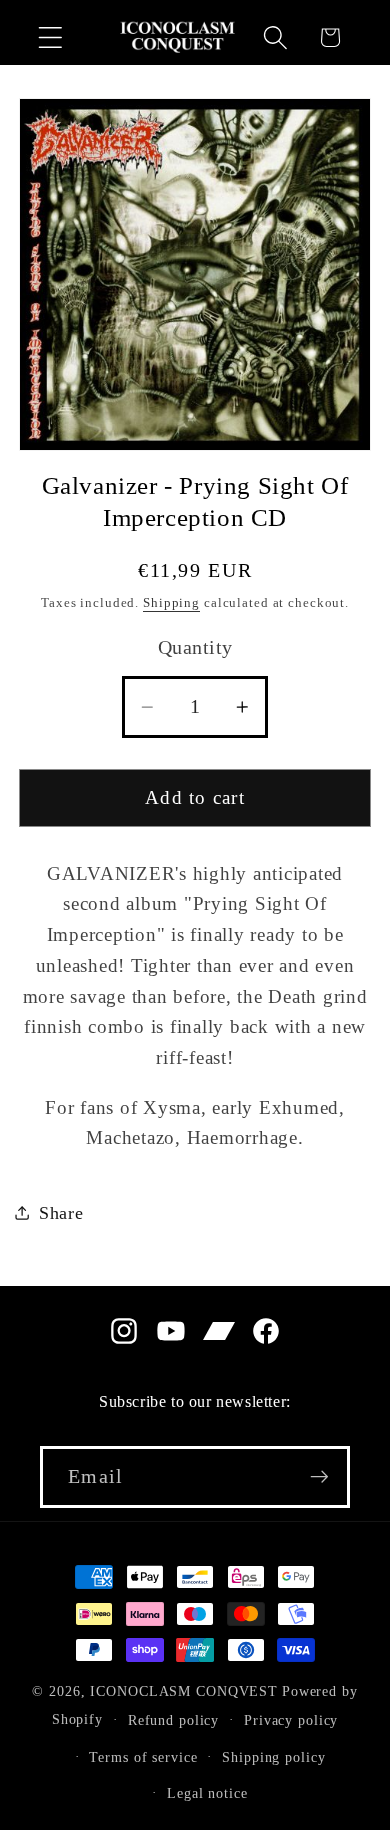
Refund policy (173, 1720)
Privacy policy (291, 1720)
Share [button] (61, 1213)
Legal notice (207, 1793)
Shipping (171, 603)
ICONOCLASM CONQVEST (184, 1691)
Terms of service (143, 1757)
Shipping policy (273, 1757)
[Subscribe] (319, 1477)
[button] (50, 37)
